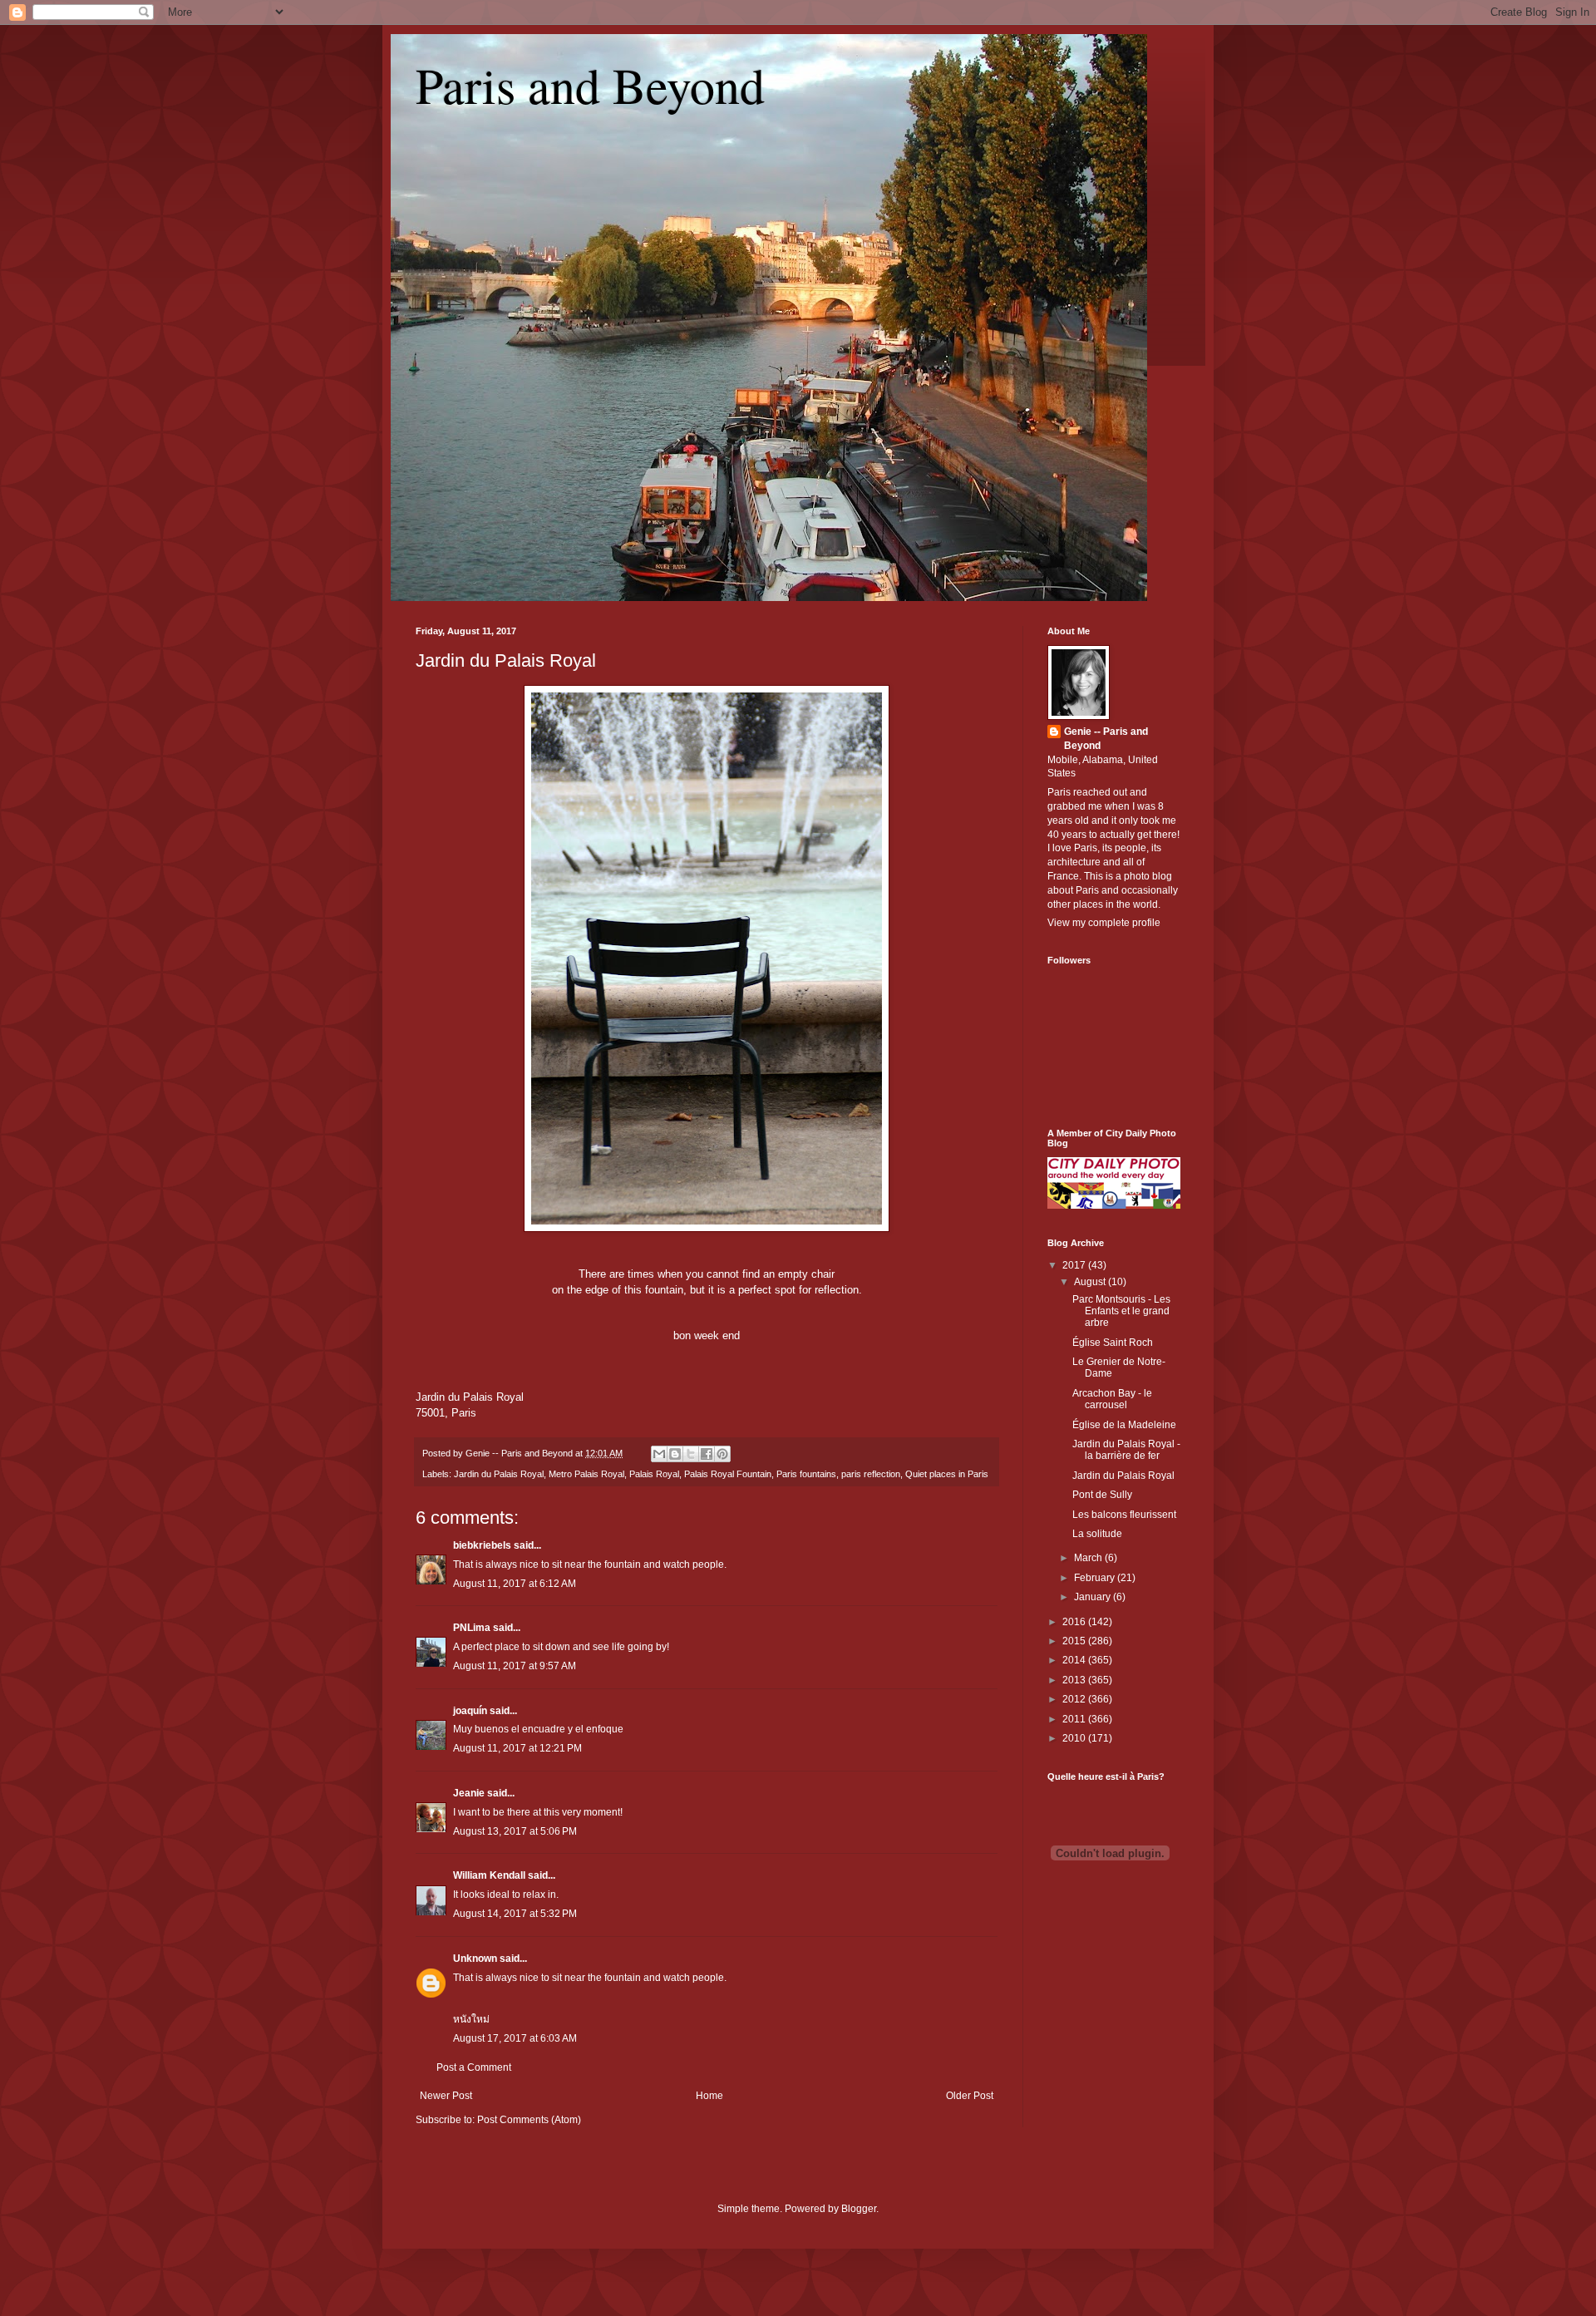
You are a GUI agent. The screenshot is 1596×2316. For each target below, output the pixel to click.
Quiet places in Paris (947, 1474)
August (1091, 1282)
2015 (1075, 1641)
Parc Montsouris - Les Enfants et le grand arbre (1121, 1311)
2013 (1075, 1680)
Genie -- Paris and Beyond (1106, 739)
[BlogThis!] (675, 1454)
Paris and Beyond (590, 85)
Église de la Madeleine (1124, 1425)
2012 (1075, 1699)
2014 (1075, 1660)
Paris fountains (806, 1474)
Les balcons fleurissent (1124, 1515)
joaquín (470, 1711)
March (1089, 1558)
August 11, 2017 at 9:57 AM (515, 1666)
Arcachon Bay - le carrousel (1112, 1399)
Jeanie (469, 1793)
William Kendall (489, 1875)
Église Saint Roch (1113, 1343)
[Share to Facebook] (707, 1454)
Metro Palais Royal (586, 1474)
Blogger (859, 2209)
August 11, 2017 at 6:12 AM (515, 1584)
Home (709, 2096)
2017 (1075, 1265)
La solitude (1097, 1534)
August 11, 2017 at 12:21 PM (517, 1748)
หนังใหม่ (471, 2019)
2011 (1075, 1719)
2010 (1075, 1738)
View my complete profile (1104, 923)
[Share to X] (691, 1454)
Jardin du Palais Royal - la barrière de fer (1126, 1450)
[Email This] (659, 1454)
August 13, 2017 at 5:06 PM (515, 1831)
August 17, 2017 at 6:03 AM (515, 2038)
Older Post (970, 2096)
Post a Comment (474, 2067)
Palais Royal (654, 1474)
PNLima (472, 1628)
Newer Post (446, 2096)
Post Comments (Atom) (529, 2120)
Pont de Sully (1102, 1495)
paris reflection (871, 1474)
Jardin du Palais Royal (506, 660)
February (1096, 1578)
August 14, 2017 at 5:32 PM (515, 1914)
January (1094, 1597)
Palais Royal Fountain (728, 1474)
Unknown (475, 1959)
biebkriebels (482, 1545)
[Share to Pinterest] (722, 1454)
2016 (1075, 1622)
